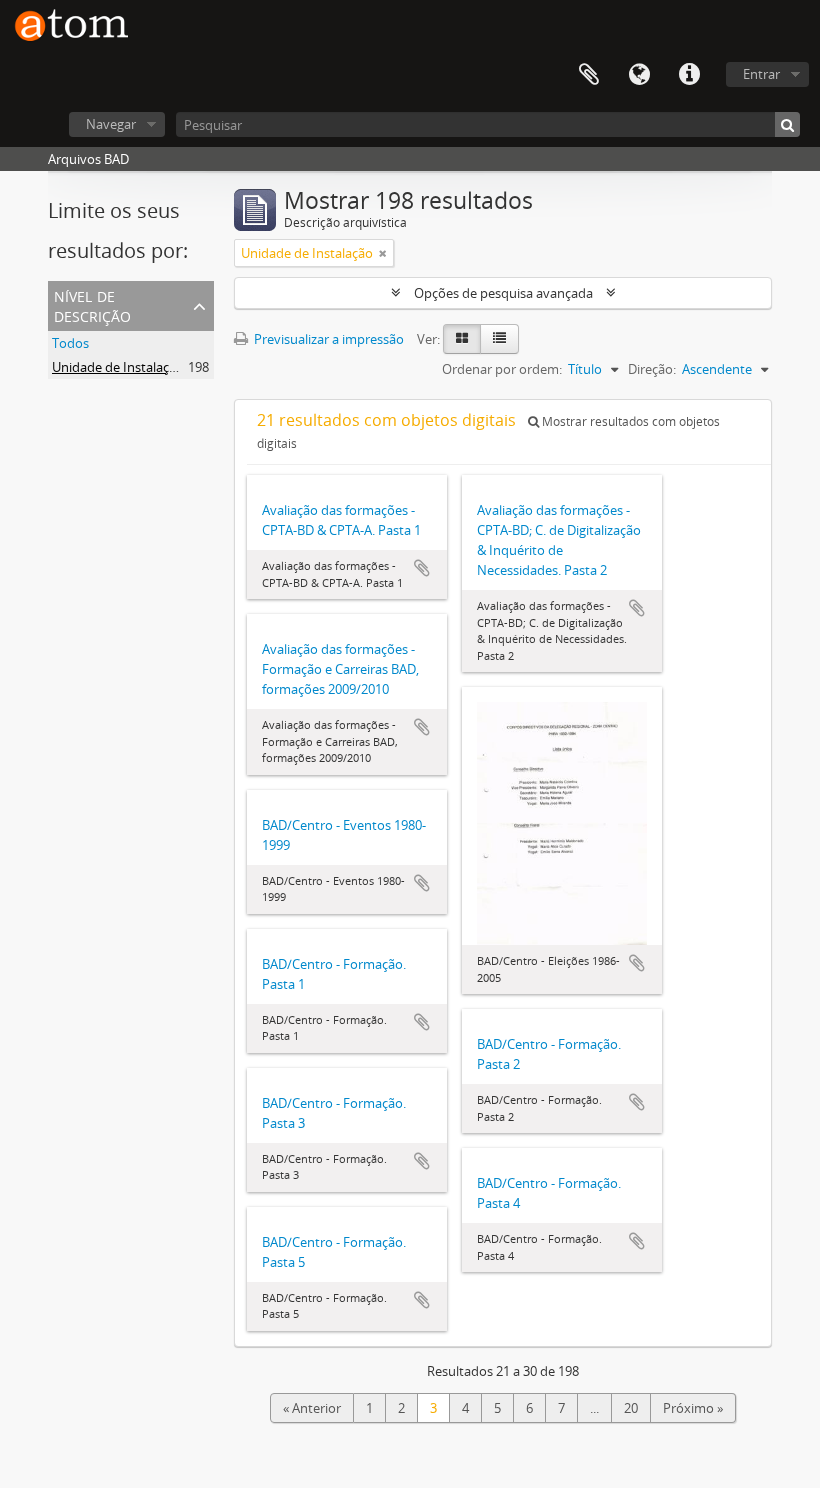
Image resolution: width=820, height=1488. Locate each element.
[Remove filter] (383, 253)
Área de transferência (589, 75)
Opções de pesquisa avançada (503, 293)
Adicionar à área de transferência (422, 568)
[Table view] (499, 339)
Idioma (639, 75)
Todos (70, 343)
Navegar (111, 124)
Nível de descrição (92, 304)
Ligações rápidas (689, 75)
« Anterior (312, 1408)
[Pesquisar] (787, 124)
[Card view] (462, 339)
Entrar (761, 74)
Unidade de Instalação (118, 367)
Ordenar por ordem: (502, 369)
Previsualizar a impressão (327, 339)
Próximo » (693, 1408)
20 (631, 1408)
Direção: (652, 369)
